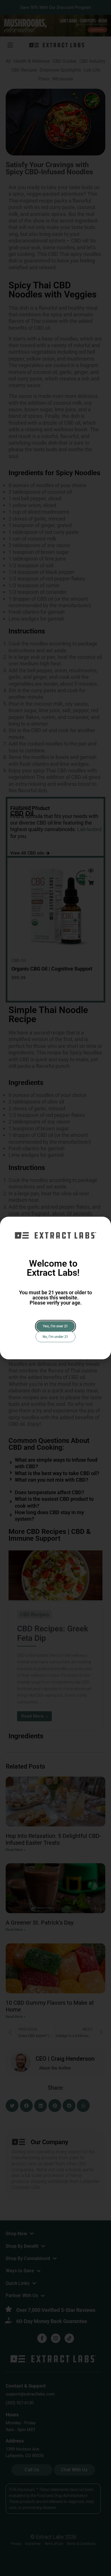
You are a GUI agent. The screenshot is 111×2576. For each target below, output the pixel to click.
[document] (55, 1288)
